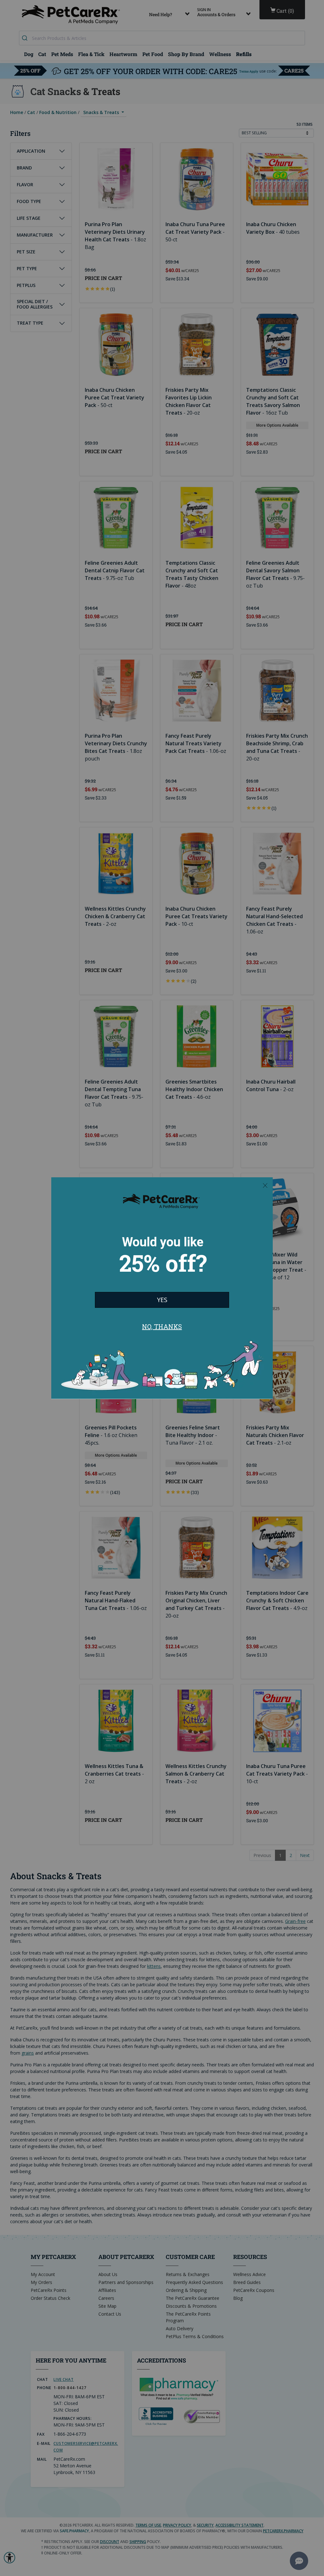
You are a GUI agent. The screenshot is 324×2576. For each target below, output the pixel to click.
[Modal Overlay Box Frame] (162, 1288)
